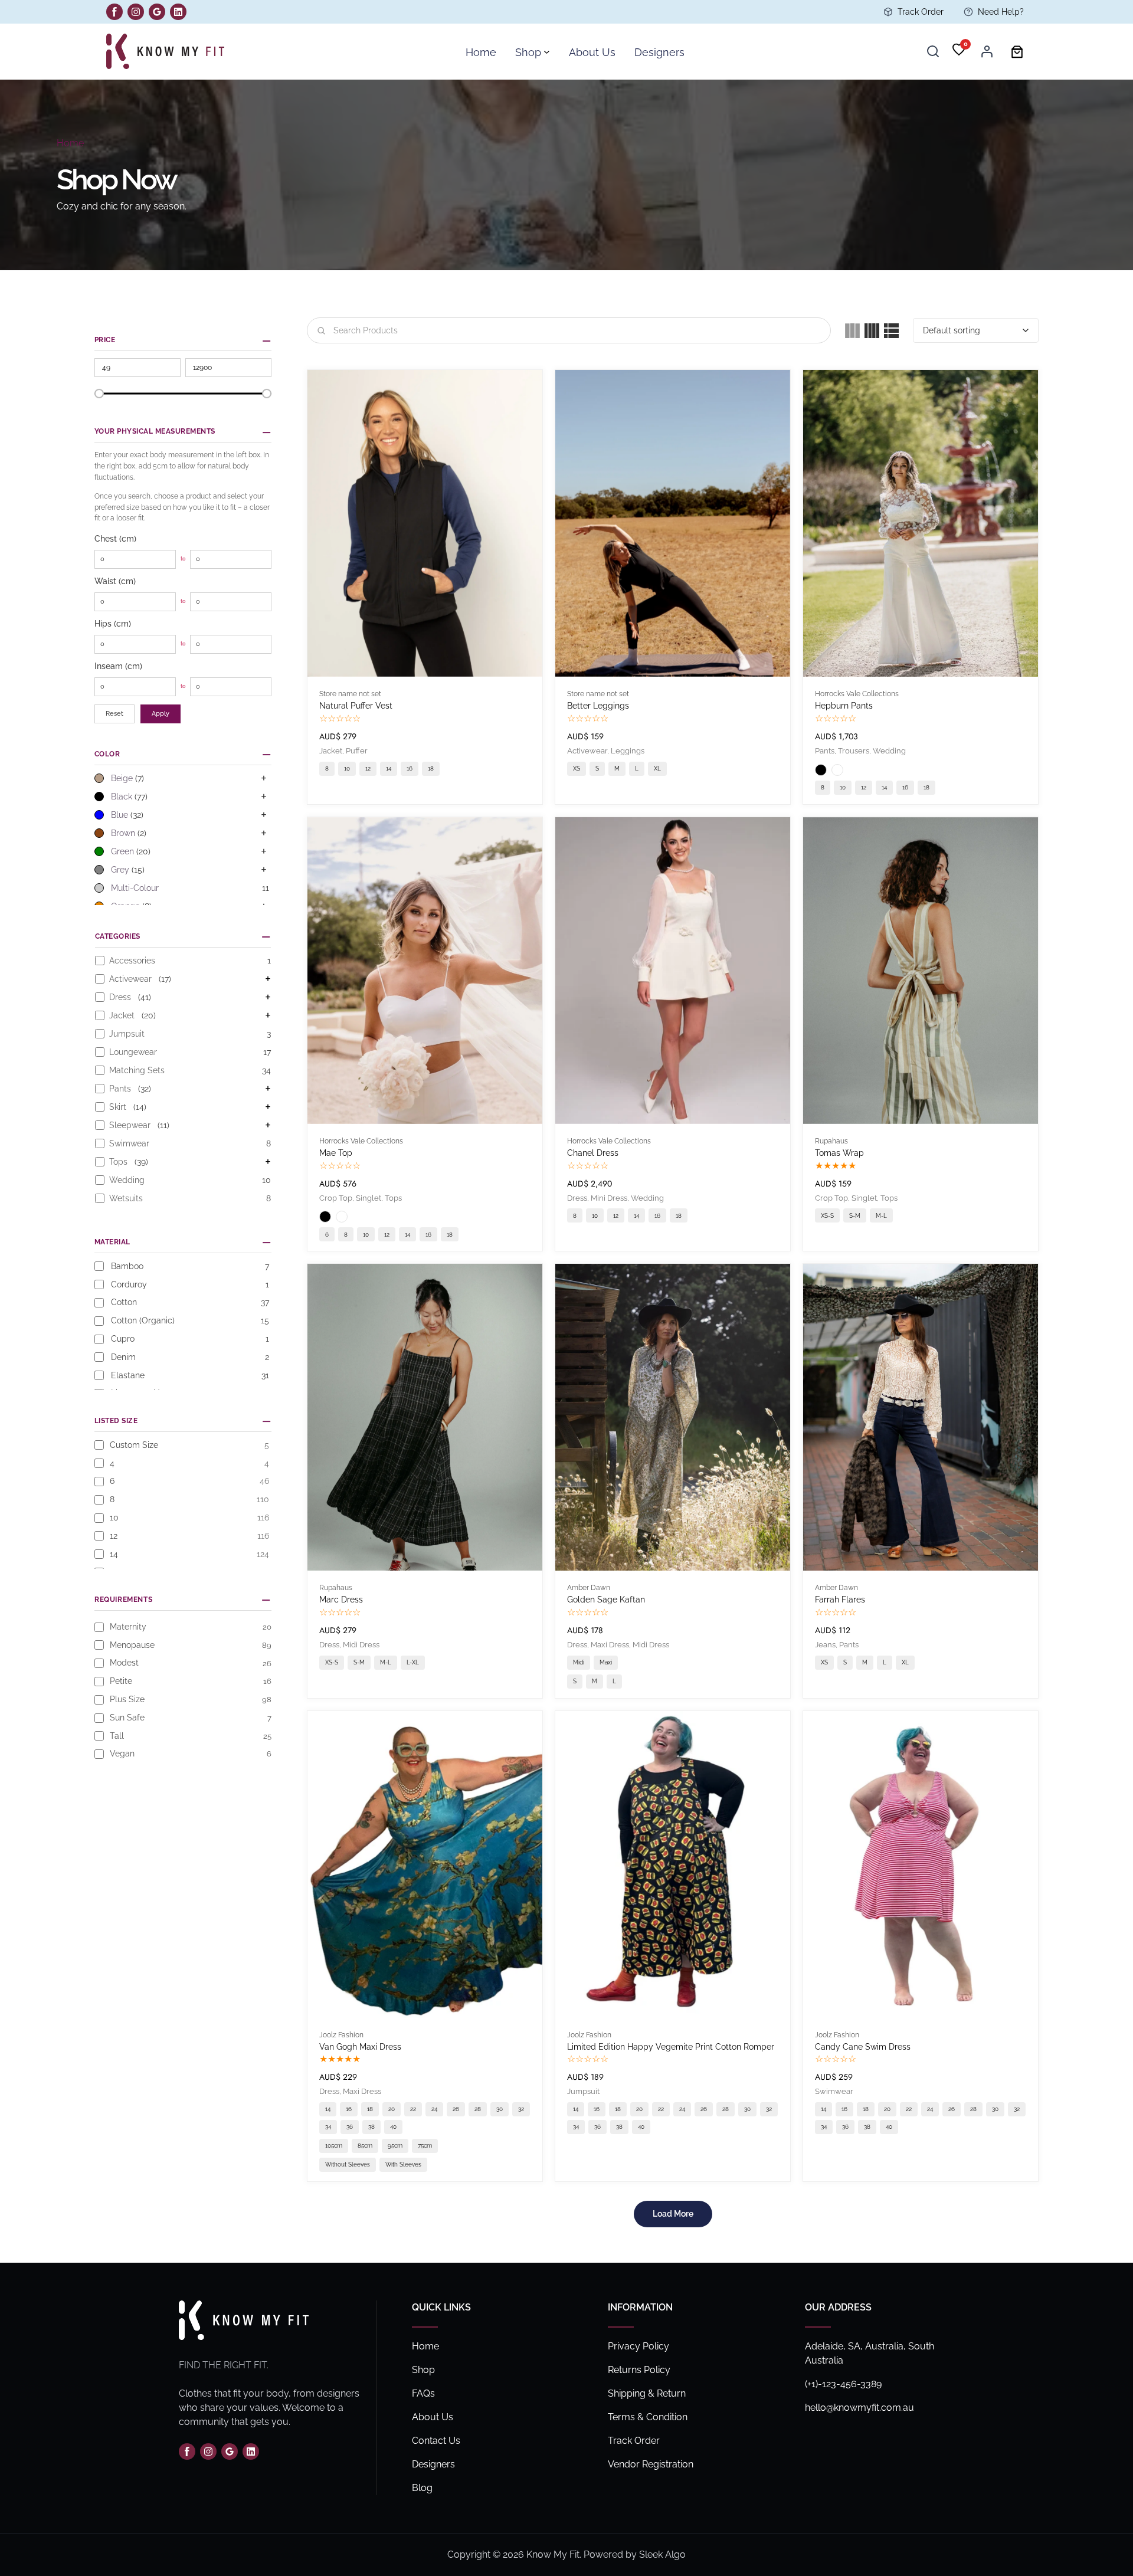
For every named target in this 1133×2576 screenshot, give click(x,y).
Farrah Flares (840, 1600)
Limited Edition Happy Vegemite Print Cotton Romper (671, 2047)
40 (393, 2127)
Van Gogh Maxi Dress (360, 2047)
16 (410, 768)
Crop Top (336, 1198)
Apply (161, 714)
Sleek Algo (662, 2554)
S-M (855, 1216)
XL (657, 768)
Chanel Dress (593, 1153)
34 (328, 2127)
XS (577, 768)
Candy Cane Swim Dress (863, 2047)
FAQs (423, 2393)
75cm (425, 2146)
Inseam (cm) (118, 666)
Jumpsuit (583, 2091)
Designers (433, 2464)
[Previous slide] (329, 523)
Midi (579, 1662)
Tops (393, 1198)
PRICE (105, 340)
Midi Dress (361, 1645)
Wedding (889, 751)
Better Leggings (598, 706)
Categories (118, 936)
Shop (423, 2370)
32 (521, 2109)
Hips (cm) (113, 624)
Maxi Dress (610, 1645)
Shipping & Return (647, 2393)
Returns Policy (639, 2370)
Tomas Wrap (839, 1153)
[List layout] (891, 331)
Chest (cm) (115, 539)
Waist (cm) (115, 581)
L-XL (413, 1662)
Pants (825, 751)
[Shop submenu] (547, 52)
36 (350, 2127)
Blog (422, 2488)
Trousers (854, 751)
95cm (395, 2146)
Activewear (587, 751)
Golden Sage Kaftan (606, 1600)
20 (392, 2109)
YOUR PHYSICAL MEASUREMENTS (155, 431)
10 (347, 768)
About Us (433, 2417)
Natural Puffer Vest (356, 706)
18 (431, 768)
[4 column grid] (872, 331)
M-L (881, 1216)
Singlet (369, 1198)
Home (70, 143)
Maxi (606, 1662)
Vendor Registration (651, 2464)
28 (478, 2109)
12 (368, 768)
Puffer (357, 751)
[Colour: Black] (821, 770)
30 (500, 2109)
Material (112, 1242)
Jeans (825, 1645)
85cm (365, 2146)
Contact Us (436, 2441)
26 (456, 2109)
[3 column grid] (852, 331)
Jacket (331, 751)
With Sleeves (403, 2164)
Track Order (921, 12)
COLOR (107, 754)
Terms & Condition (648, 2417)
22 (413, 2109)
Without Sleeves (348, 2164)
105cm (334, 2146)
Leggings (628, 751)
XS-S (827, 1216)
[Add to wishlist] (534, 391)
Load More (673, 2214)
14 (389, 768)
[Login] (987, 51)
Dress (577, 1198)
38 (371, 2127)
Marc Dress (341, 1600)
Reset (114, 714)
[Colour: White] (837, 770)
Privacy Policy (638, 2346)
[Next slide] (521, 523)
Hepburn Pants (844, 706)
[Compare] (534, 421)
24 (434, 2109)
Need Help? (1001, 12)
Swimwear (834, 2091)
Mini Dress (609, 1198)
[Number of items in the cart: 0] (1017, 52)
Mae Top (336, 1153)
